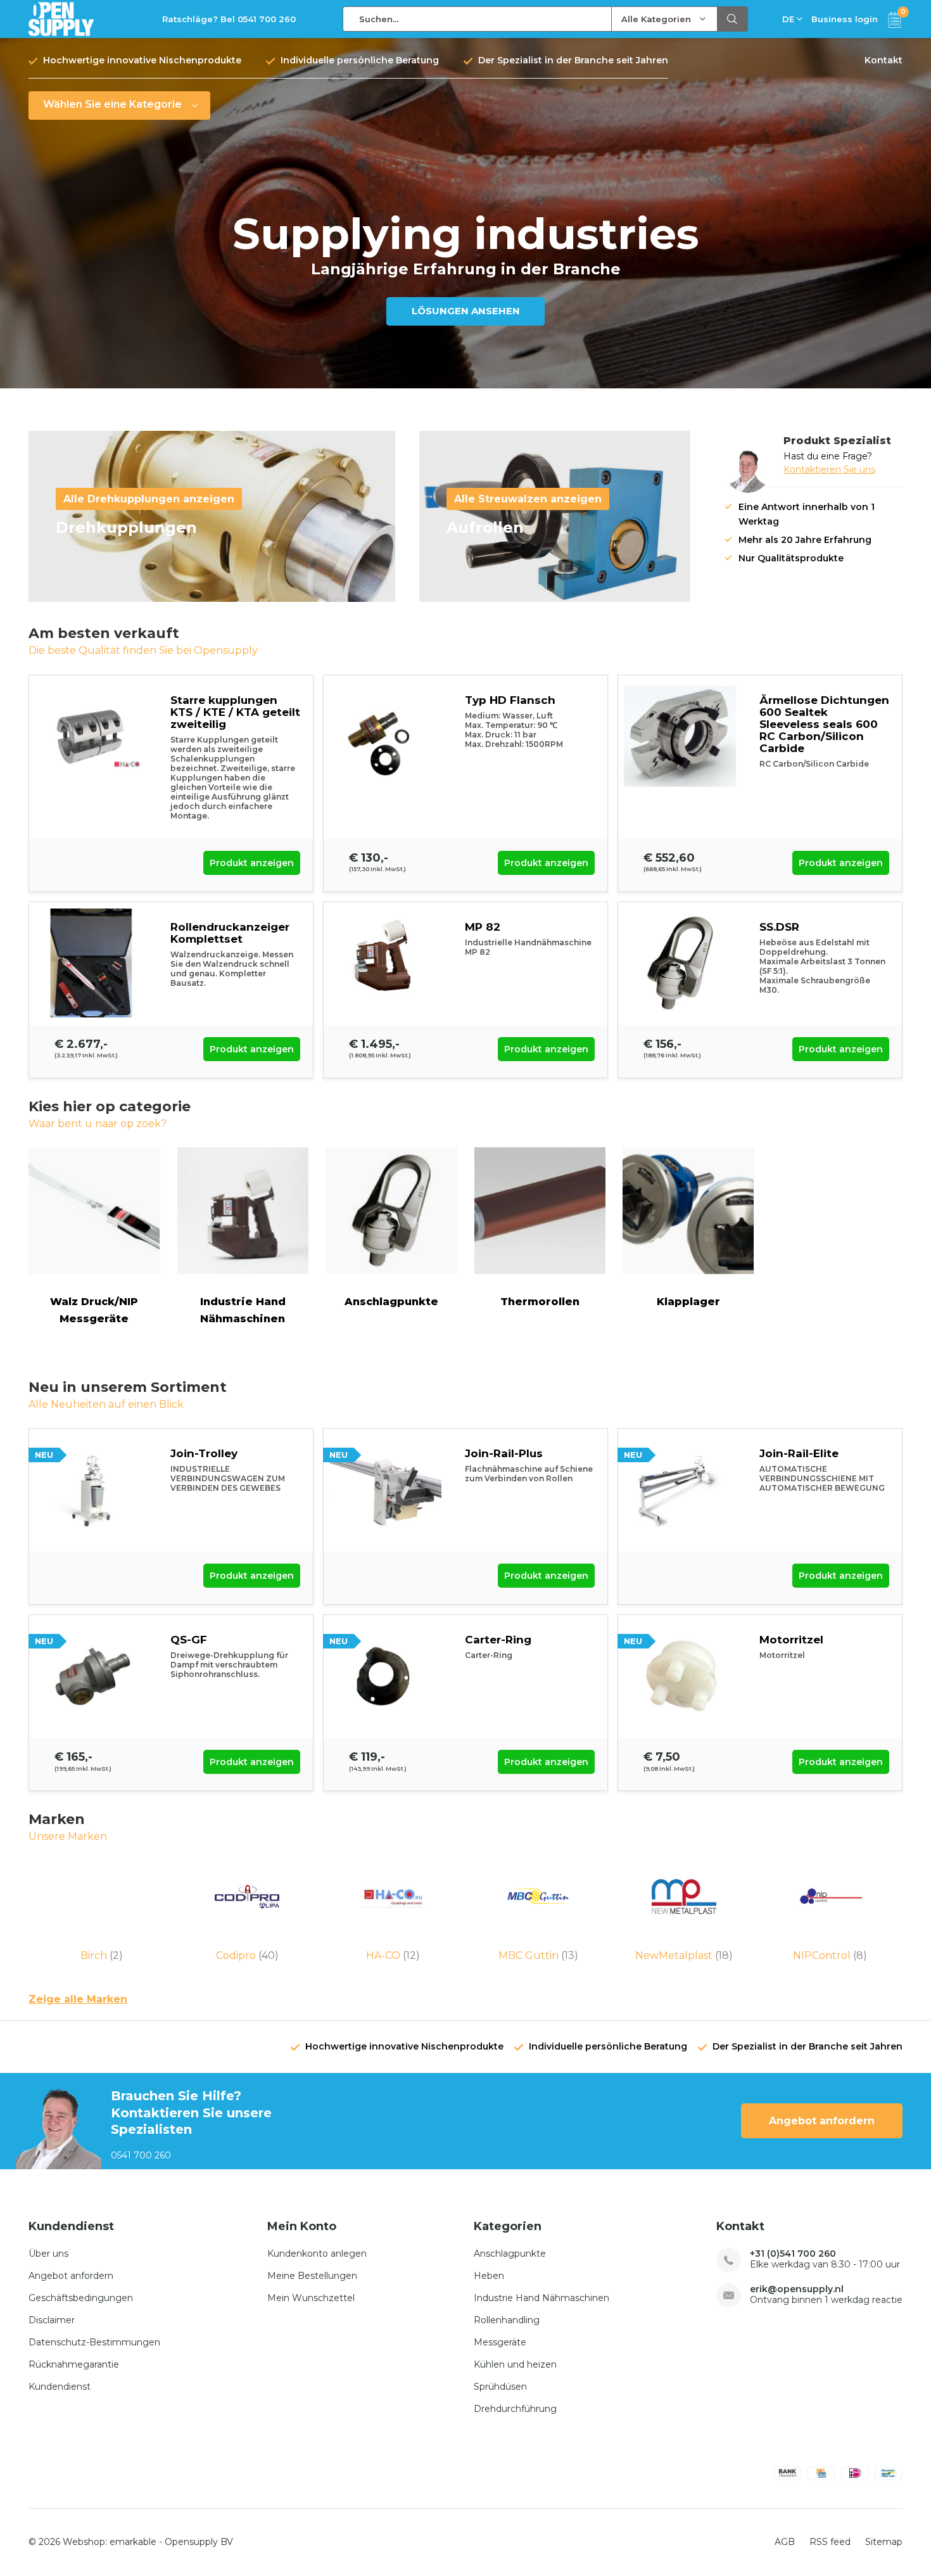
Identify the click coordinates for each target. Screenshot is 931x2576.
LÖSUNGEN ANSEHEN (466, 311)
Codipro (247, 1955)
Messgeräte (500, 2342)
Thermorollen (540, 1302)
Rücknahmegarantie (74, 2364)
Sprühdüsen (500, 2387)
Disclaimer (52, 2320)
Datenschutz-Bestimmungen (94, 2342)
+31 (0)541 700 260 (793, 2254)
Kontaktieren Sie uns (829, 469)
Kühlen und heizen (515, 2364)
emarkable (133, 2542)
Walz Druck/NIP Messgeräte (94, 1310)
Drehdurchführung (515, 2409)
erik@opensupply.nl (797, 2289)
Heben (489, 2276)
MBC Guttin (538, 1955)
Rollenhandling (507, 2320)
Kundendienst (60, 2387)
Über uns (48, 2254)
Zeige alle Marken (78, 1999)
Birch (102, 1955)
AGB (785, 2542)
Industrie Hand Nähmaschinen (243, 1310)
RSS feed (830, 2542)
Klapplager (688, 1302)
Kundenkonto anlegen (317, 2254)
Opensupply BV (199, 2542)
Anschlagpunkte (391, 1302)
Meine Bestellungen (312, 2276)
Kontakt (883, 60)
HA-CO (393, 1955)
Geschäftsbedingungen (81, 2298)
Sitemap (884, 2542)
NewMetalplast (684, 1955)
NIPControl (830, 1955)
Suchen (733, 19)
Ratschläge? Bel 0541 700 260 (229, 19)
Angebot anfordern (822, 2121)
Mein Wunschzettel (311, 2298)
